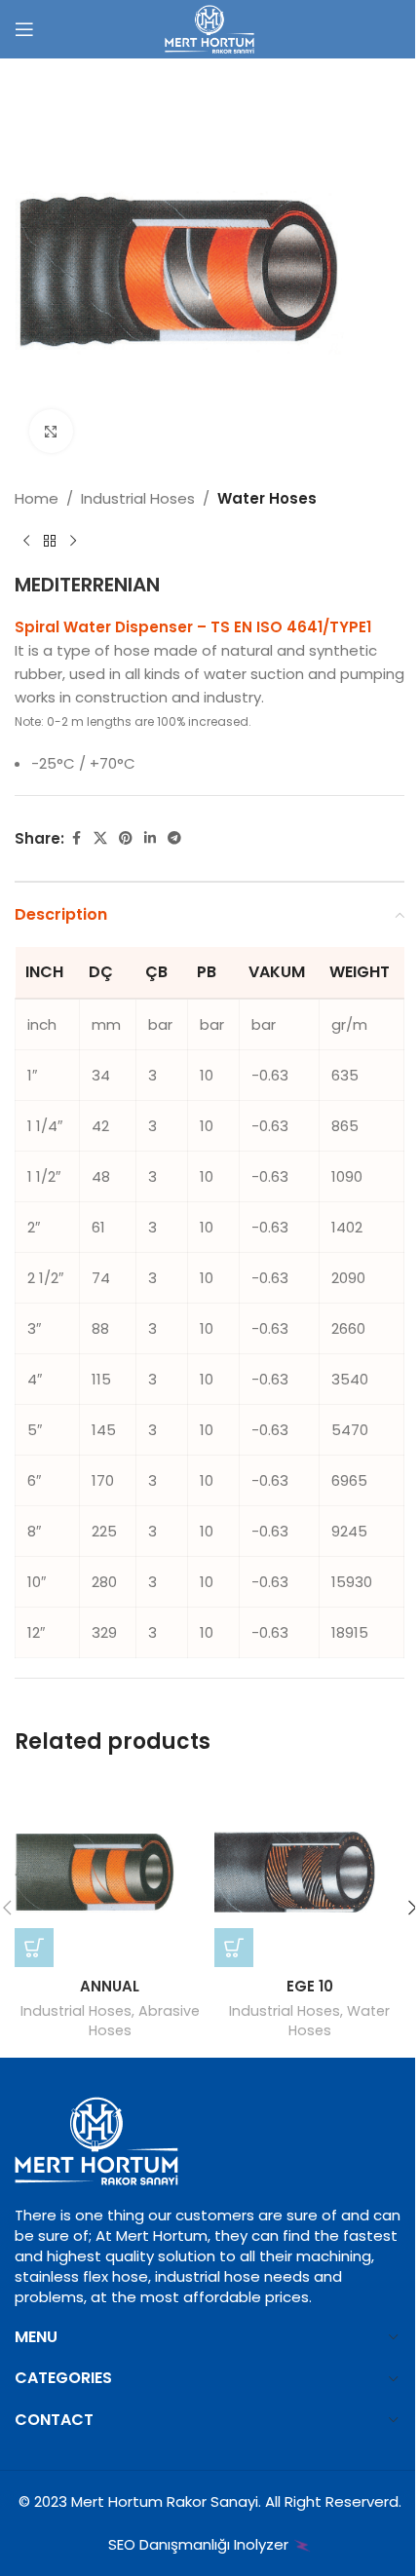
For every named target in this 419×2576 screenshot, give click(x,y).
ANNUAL (110, 1986)
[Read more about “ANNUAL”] (34, 1948)
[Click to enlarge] (51, 431)
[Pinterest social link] (126, 838)
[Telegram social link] (174, 838)
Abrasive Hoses (144, 2021)
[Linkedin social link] (150, 838)
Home (37, 498)
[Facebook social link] (76, 838)
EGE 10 (310, 1986)
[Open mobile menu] (24, 29)
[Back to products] (50, 542)
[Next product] (73, 542)
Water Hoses (267, 498)
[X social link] (100, 838)
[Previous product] (26, 542)
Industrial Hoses (138, 498)
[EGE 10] (309, 1872)
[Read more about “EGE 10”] (234, 1948)
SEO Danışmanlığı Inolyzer (200, 2544)
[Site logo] (209, 28)
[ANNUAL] (110, 1872)
